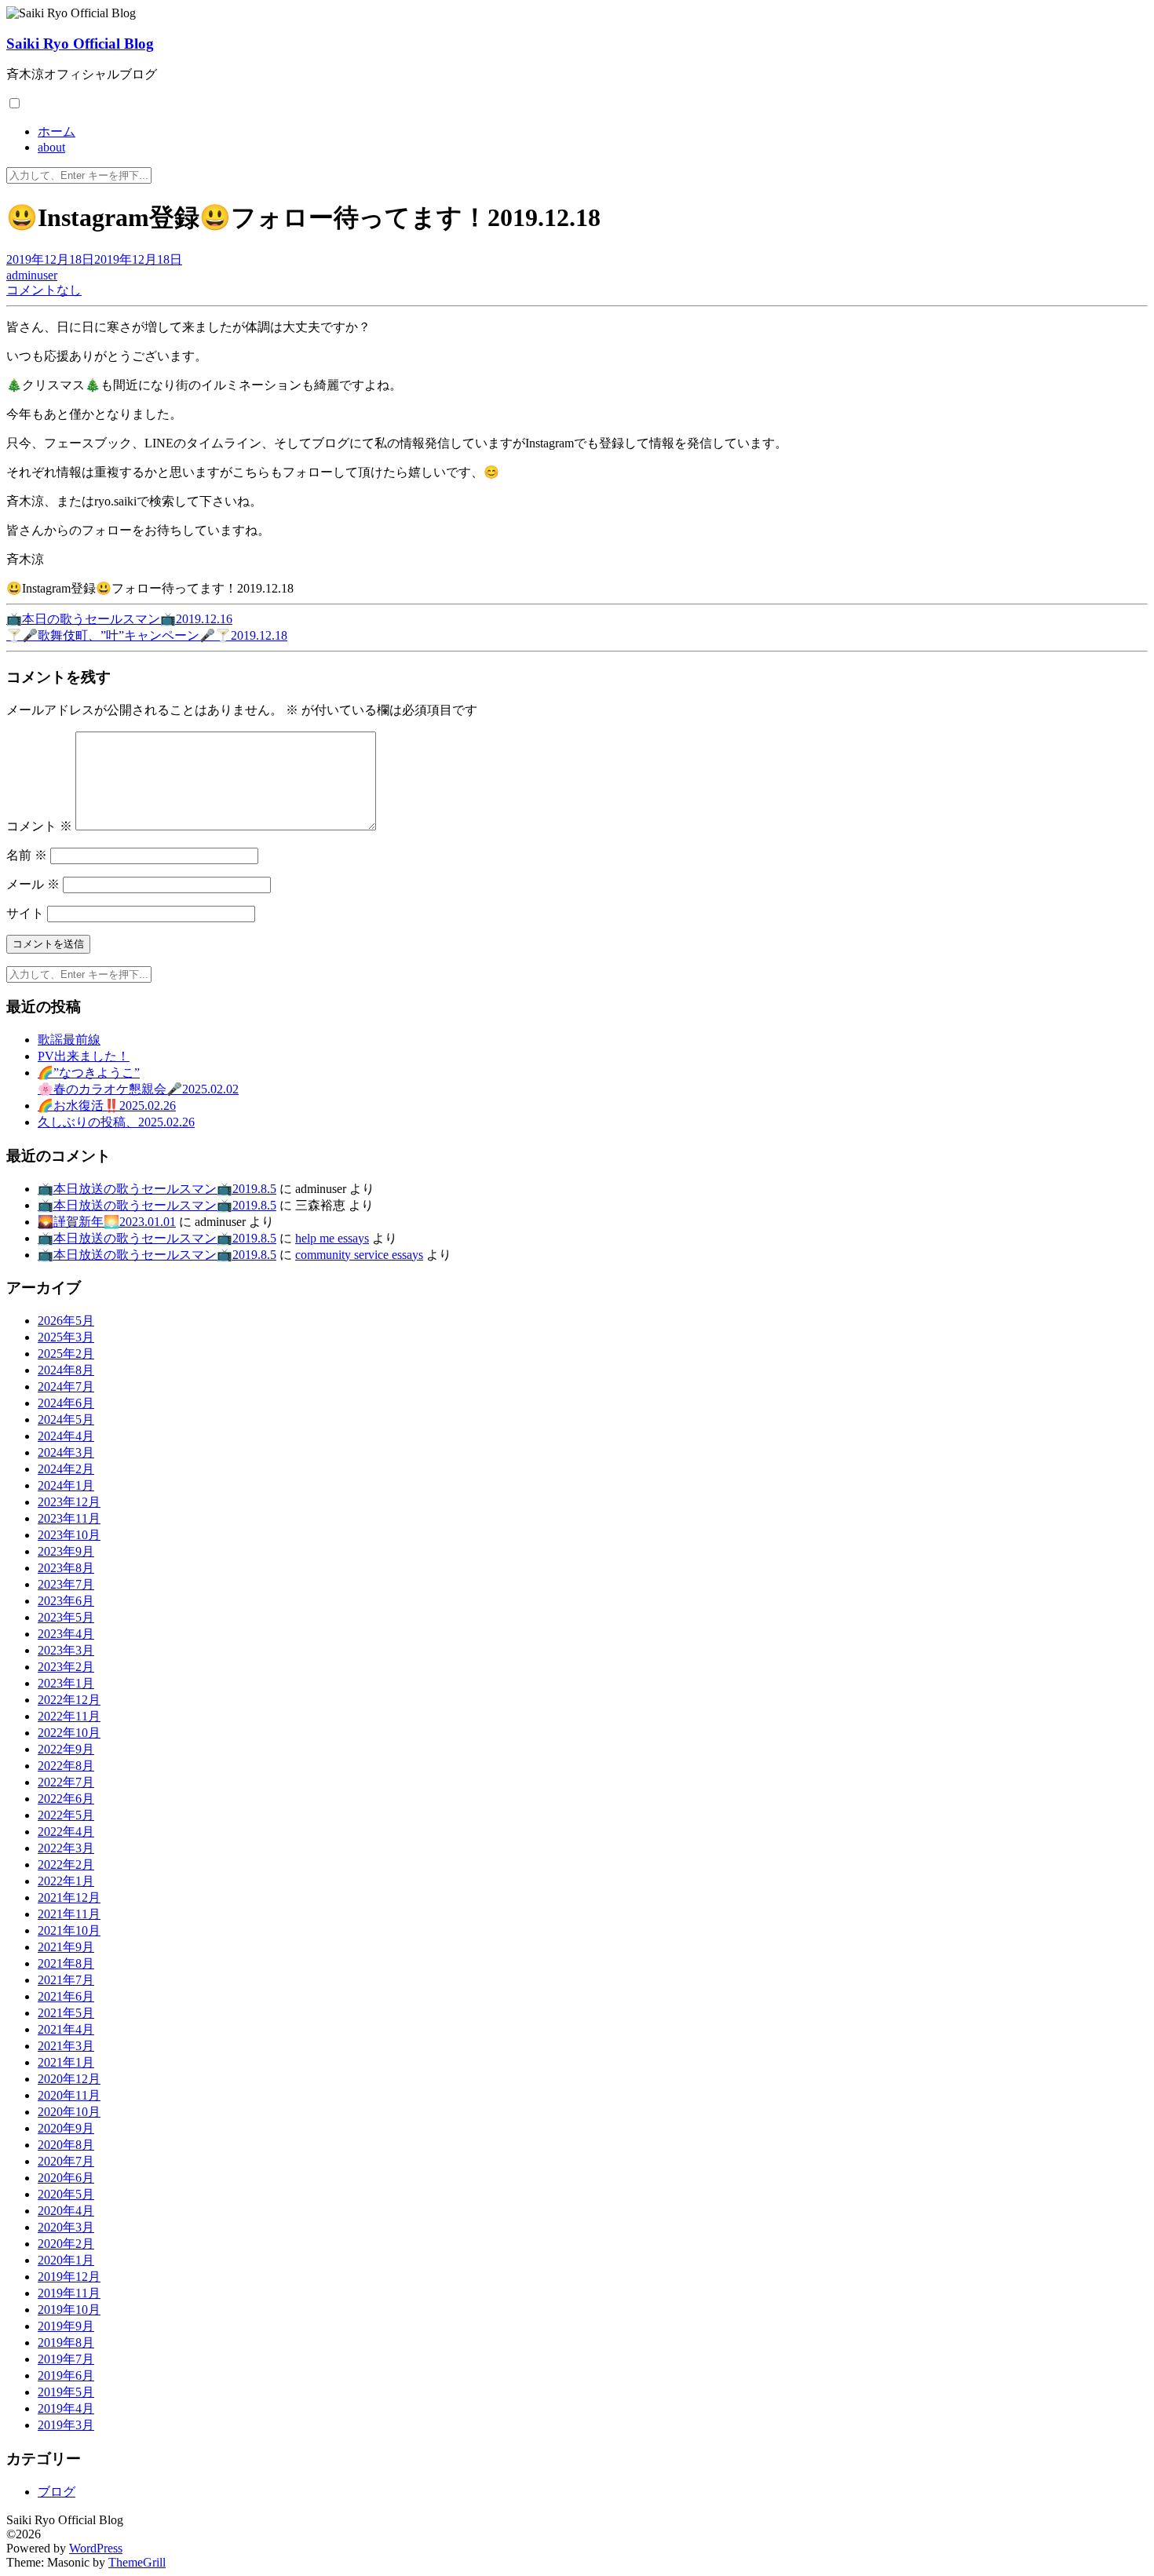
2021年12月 (69, 1897)
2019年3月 (66, 2425)
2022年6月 (66, 1799)
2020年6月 (66, 2178)
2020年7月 (66, 2161)
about (51, 147)
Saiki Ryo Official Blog (80, 44)
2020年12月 (69, 2079)
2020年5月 (66, 2194)
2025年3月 (66, 1337)
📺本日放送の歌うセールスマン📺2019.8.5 (157, 1189)
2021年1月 (66, 2062)
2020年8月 (66, 2145)
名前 (27, 855)
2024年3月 (66, 1452)
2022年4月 (66, 1832)
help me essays (332, 1238)
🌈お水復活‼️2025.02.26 (107, 1106)
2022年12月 (69, 1700)
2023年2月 (66, 1667)
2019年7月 (66, 2359)
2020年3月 (66, 2227)
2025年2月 (66, 1354)
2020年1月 (66, 2260)
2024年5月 (66, 1419)
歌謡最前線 (69, 1040)
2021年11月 (69, 1914)
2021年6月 (66, 1996)
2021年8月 (66, 1963)
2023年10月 (69, 1535)
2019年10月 (69, 2310)
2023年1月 (66, 1683)
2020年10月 (69, 2112)
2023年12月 (69, 1502)
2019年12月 (69, 2277)
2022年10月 (69, 1733)
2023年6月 (66, 1601)
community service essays (359, 1255)
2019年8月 (66, 2342)
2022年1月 (66, 1881)
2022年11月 (69, 1716)
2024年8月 (66, 1370)
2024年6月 (66, 1403)
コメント (39, 826)
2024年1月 (66, 1485)
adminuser (32, 275)
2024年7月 (66, 1387)
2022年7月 (66, 1782)
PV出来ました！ (84, 1056)
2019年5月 (66, 2392)
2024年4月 (66, 1436)
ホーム (57, 131)
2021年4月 (66, 2029)
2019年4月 (66, 2408)
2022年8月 (66, 1766)
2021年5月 (66, 2013)
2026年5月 (66, 1321)
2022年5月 (66, 1815)
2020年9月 (66, 2128)
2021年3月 (66, 2046)
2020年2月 (66, 2244)
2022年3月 (66, 1848)
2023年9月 (66, 1551)
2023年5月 (66, 1617)
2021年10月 (69, 1930)
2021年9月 (66, 1947)
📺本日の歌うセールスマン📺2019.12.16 (119, 619)
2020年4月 (66, 2211)
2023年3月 (66, 1650)
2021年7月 (66, 1980)
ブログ (57, 2492)
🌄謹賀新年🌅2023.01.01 (107, 1222)
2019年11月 (69, 2293)
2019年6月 (66, 2375)
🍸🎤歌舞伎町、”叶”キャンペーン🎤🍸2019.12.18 (147, 635)
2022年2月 (66, 1864)
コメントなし (44, 290)
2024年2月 (66, 1469)
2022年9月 (66, 1749)
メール (33, 884)
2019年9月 (66, 2326)
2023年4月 (66, 1634)
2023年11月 (69, 1518)
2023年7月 (66, 1584)
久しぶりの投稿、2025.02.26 (116, 1122)
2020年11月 (69, 2095)
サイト (25, 913)
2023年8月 (66, 1568)
